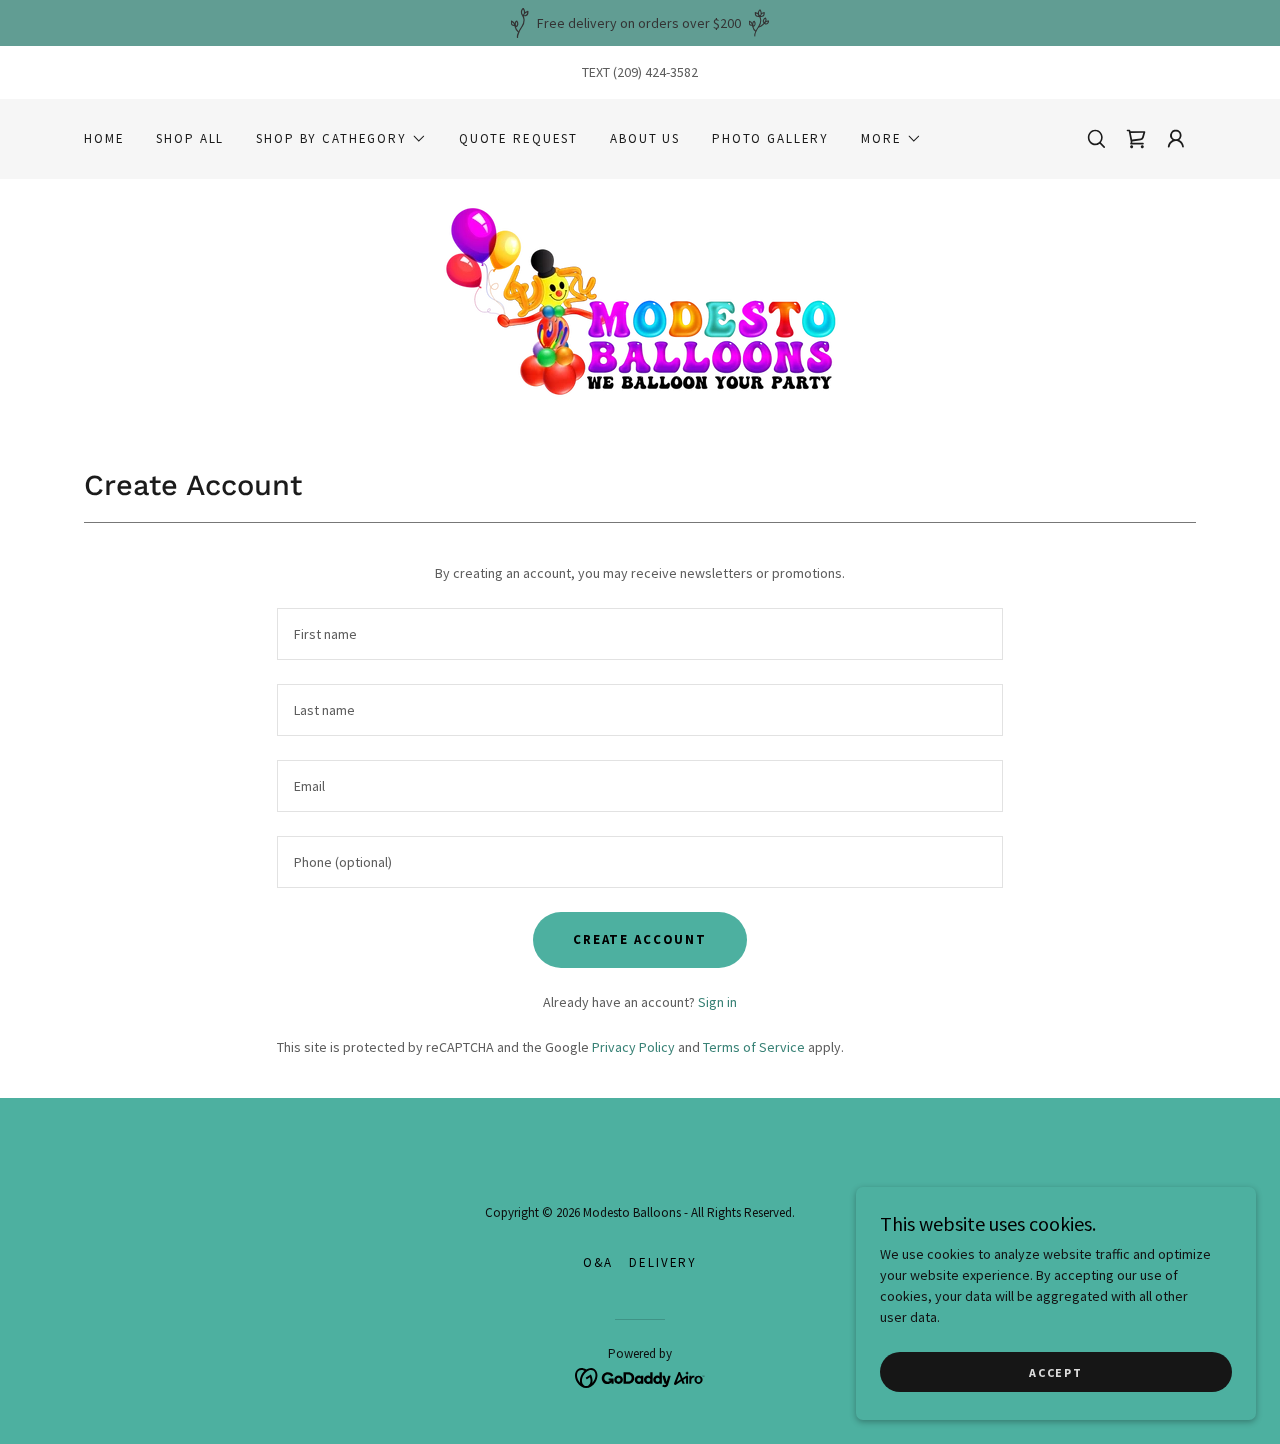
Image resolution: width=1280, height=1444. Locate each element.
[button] (341, 139)
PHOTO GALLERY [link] (770, 138)
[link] (640, 300)
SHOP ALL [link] (190, 138)
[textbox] (639, 634)
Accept (1055, 1372)
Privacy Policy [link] (633, 1047)
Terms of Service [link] (754, 1047)
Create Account (640, 939)
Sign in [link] (717, 1002)
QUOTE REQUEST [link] (518, 138)
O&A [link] (598, 1262)
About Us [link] (645, 138)
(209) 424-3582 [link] (655, 72)
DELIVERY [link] (663, 1262)
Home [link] (104, 138)
